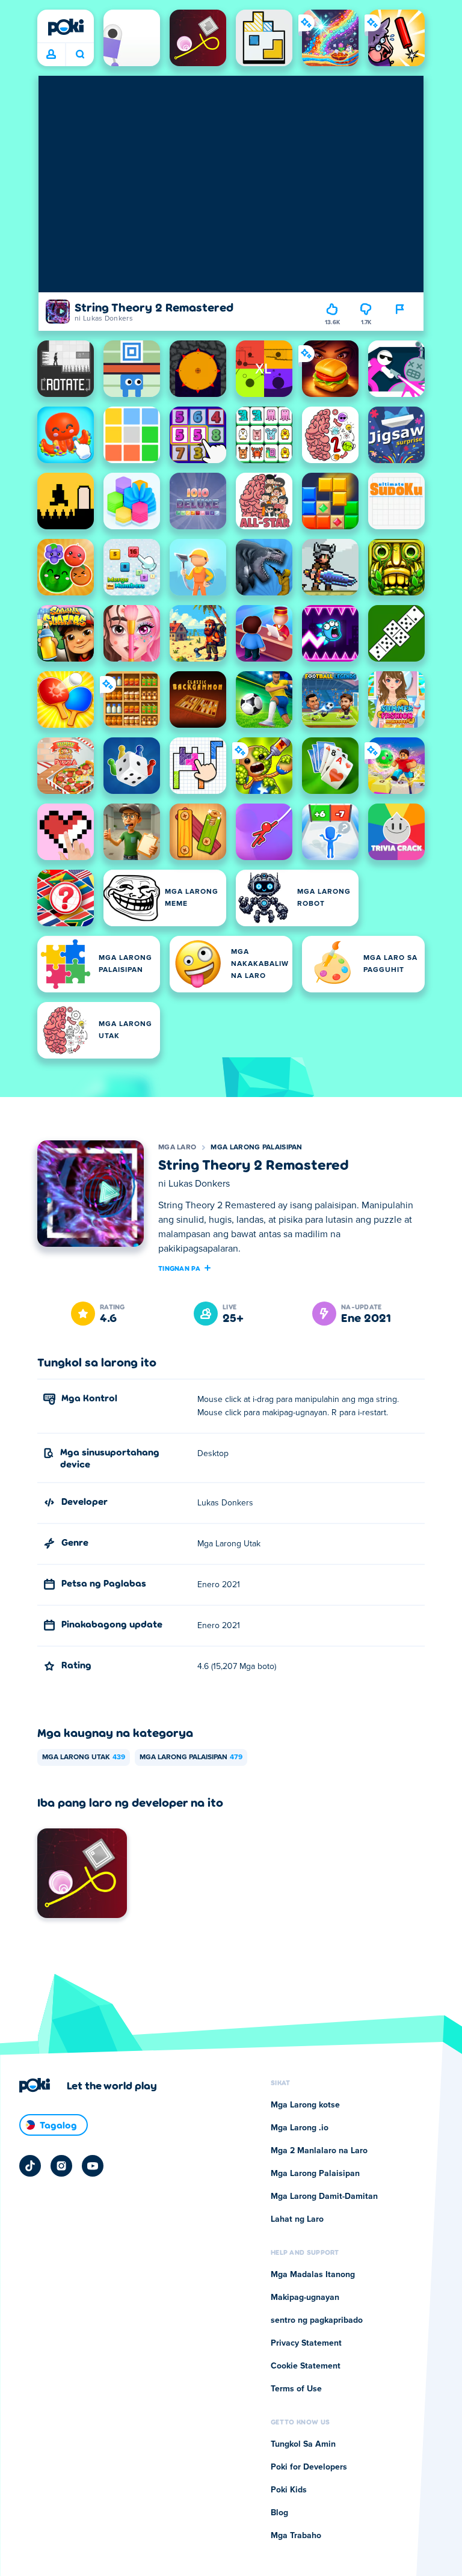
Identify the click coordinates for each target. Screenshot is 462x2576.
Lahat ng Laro (297, 2219)
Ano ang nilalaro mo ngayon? (80, 55)
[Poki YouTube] (93, 2166)
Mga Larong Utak (84, 1757)
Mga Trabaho (296, 2536)
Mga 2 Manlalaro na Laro (319, 2151)
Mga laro (177, 1148)
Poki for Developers (309, 2467)
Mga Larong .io (300, 2128)
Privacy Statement (306, 2343)
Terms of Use (296, 2389)
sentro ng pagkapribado (317, 2320)
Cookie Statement (306, 2366)
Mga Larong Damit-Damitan (324, 2196)
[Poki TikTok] (30, 2166)
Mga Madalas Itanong (313, 2275)
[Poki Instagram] (61, 2166)
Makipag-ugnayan (305, 2298)
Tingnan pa (179, 1268)
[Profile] (51, 55)
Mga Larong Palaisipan (256, 1148)
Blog (279, 2513)
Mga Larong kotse (305, 2105)
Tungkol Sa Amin (303, 2444)
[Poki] (66, 27)
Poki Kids (289, 2490)
